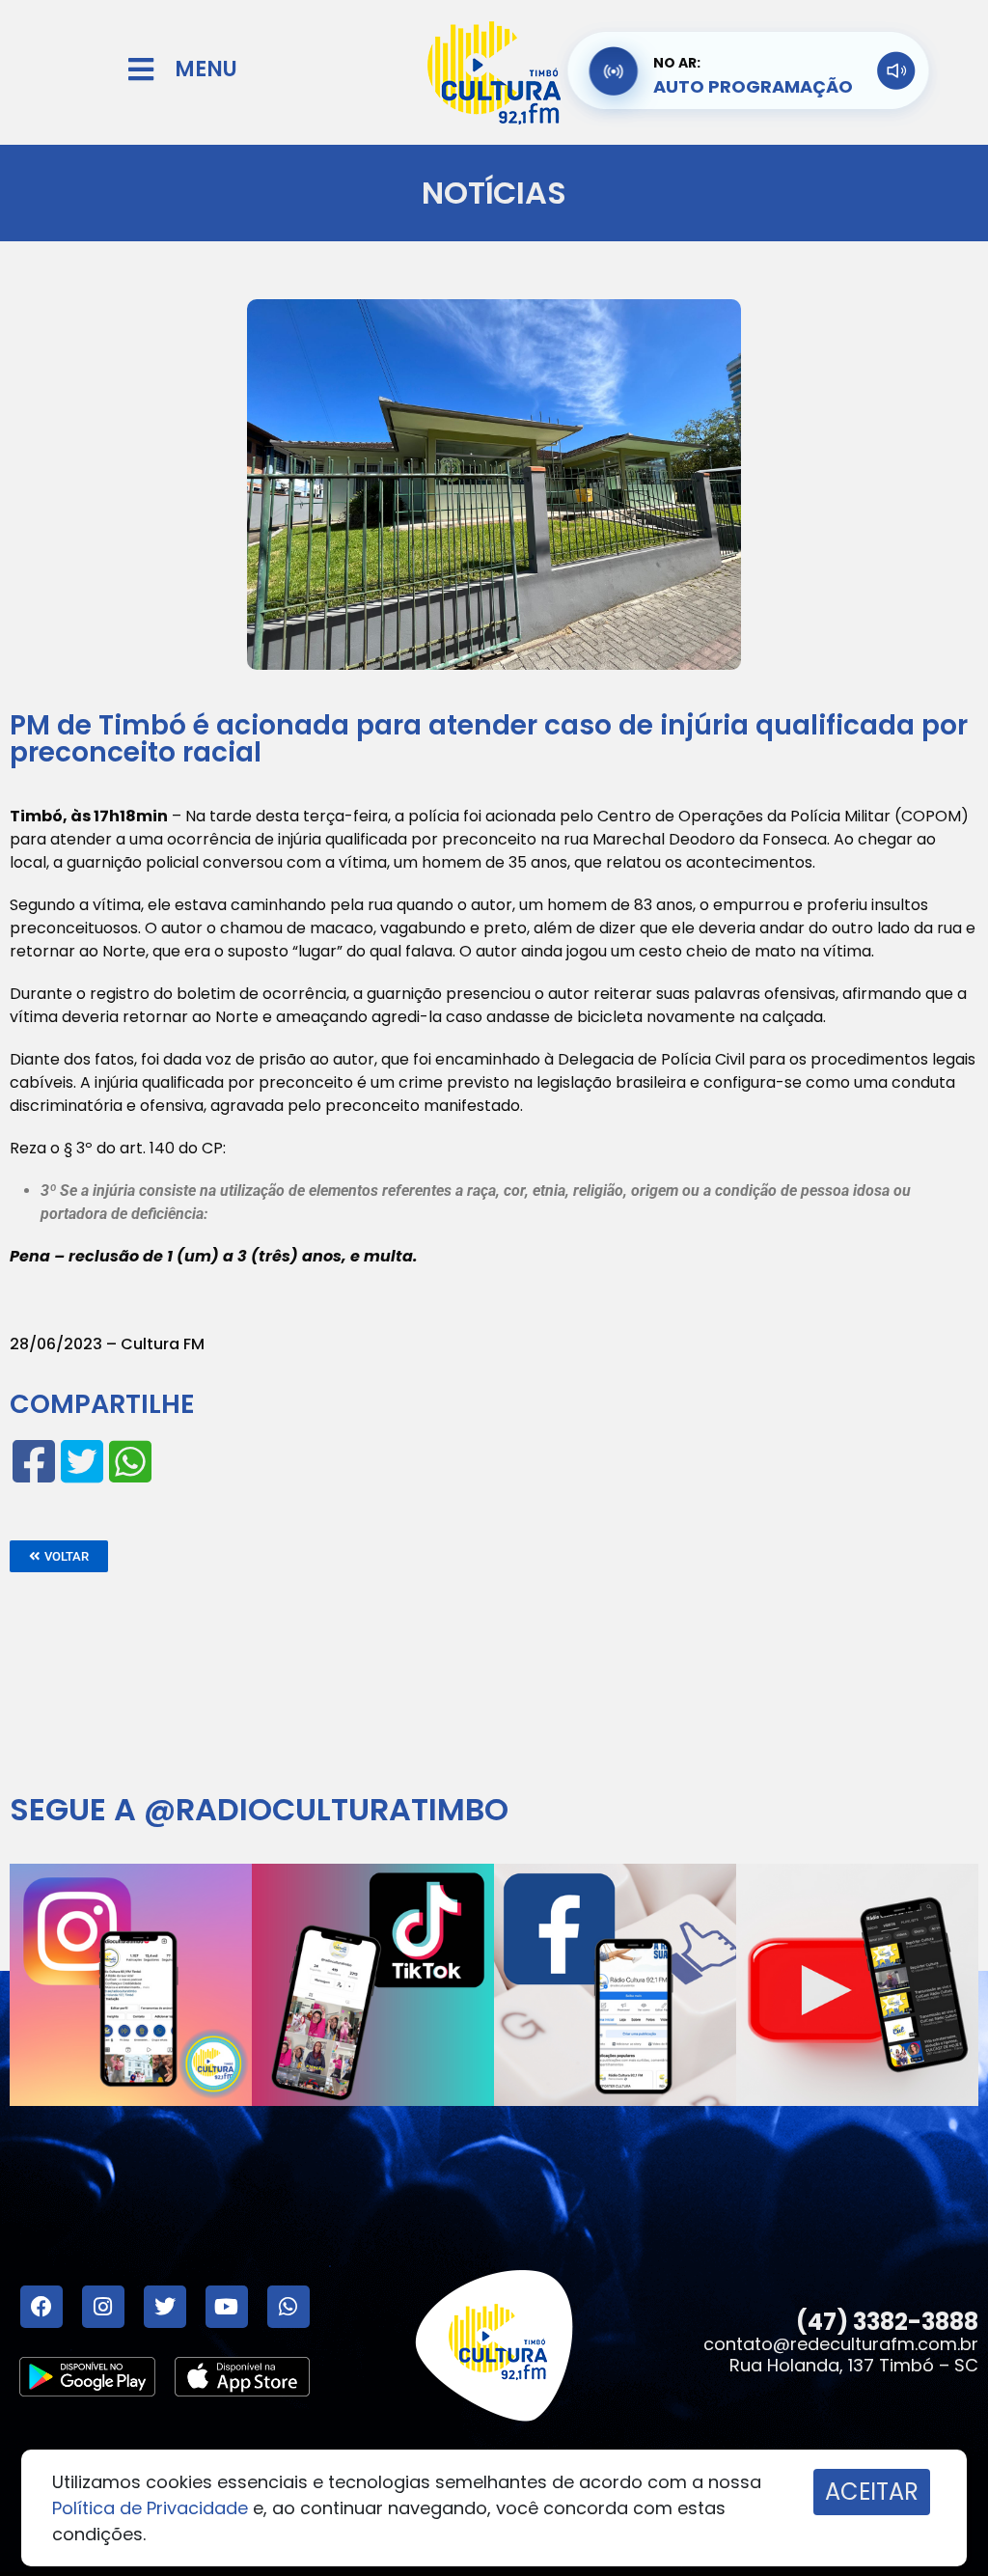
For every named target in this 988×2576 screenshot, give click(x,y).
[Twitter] (165, 2307)
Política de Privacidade (150, 2508)
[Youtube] (227, 2307)
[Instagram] (103, 2307)
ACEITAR (872, 2492)
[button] (59, 1556)
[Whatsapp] (288, 2307)
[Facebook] (41, 2307)
